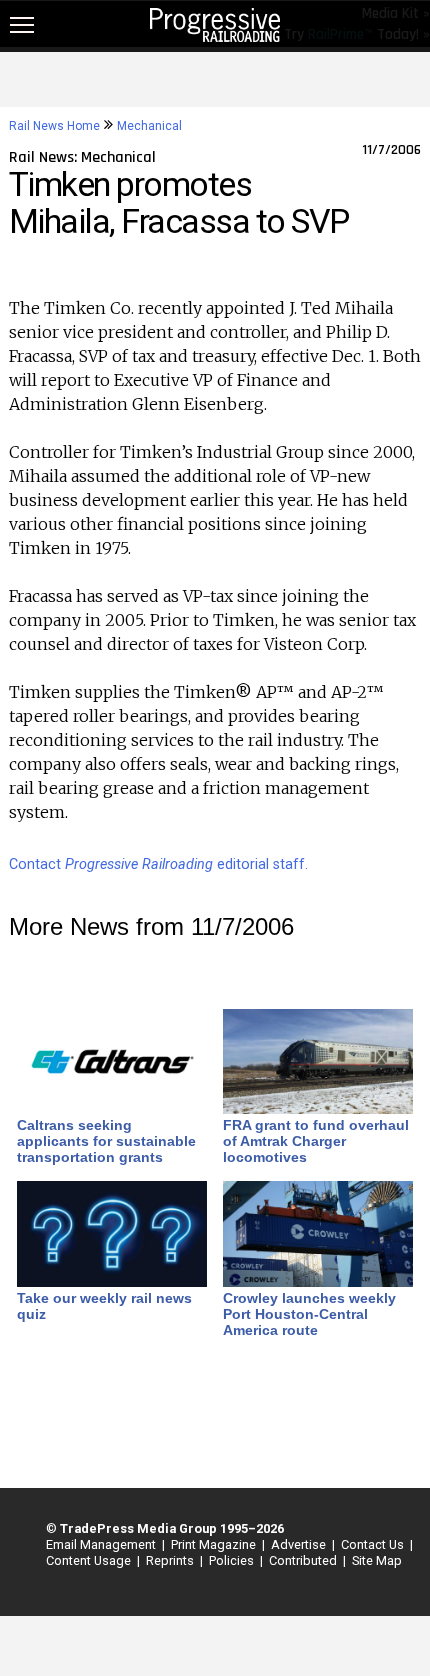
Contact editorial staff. (158, 864)
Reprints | (171, 1560)
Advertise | (300, 1544)
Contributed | (304, 1560)
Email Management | (102, 1544)
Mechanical (149, 126)
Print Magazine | (215, 1544)
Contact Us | (374, 1544)
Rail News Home (54, 126)
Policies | (233, 1560)
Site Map (377, 1560)
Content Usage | (90, 1560)
